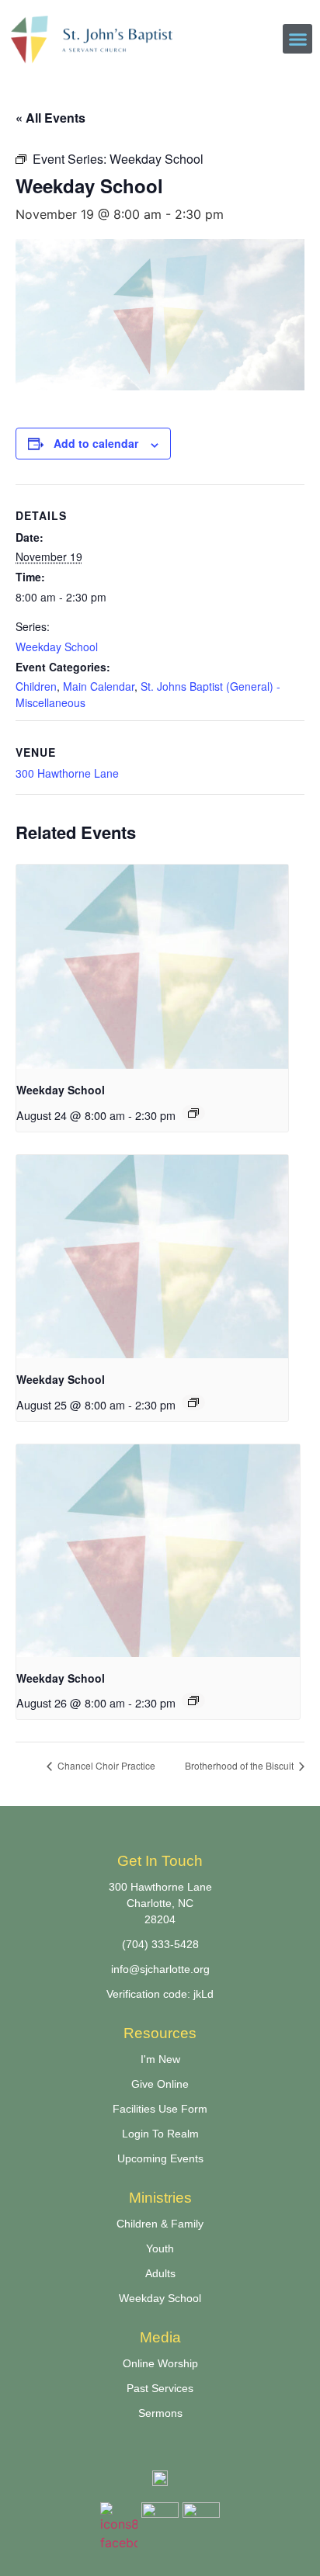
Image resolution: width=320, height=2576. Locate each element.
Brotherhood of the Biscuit (240, 1765)
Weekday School (57, 647)
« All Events (50, 118)
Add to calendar (96, 443)
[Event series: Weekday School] (193, 1113)
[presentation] (152, 967)
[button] (297, 39)
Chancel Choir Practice (105, 1765)
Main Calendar (99, 686)
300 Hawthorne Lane (67, 773)
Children (36, 686)
